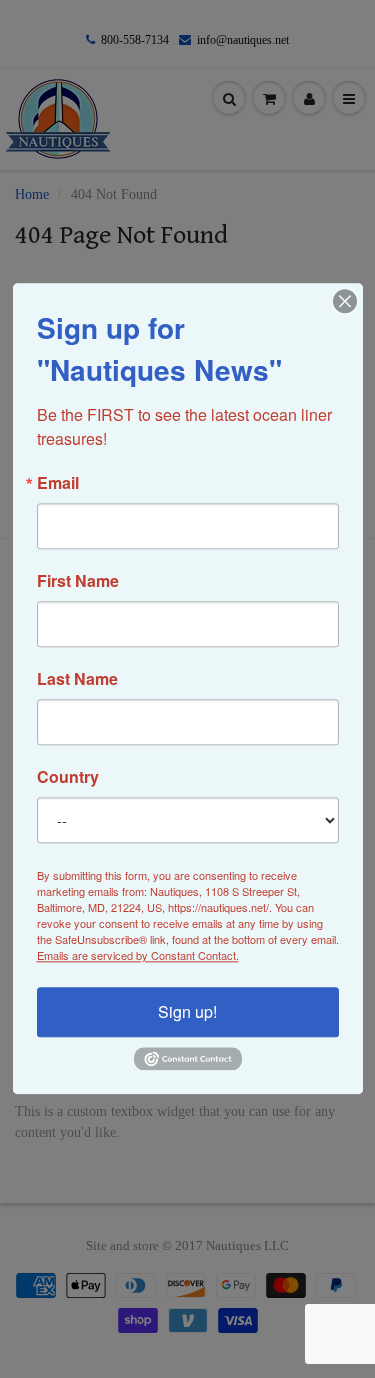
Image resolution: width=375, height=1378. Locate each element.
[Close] (345, 301)
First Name (78, 581)
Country (68, 777)
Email (58, 483)
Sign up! (187, 1011)
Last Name (77, 679)
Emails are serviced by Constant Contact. (138, 955)
